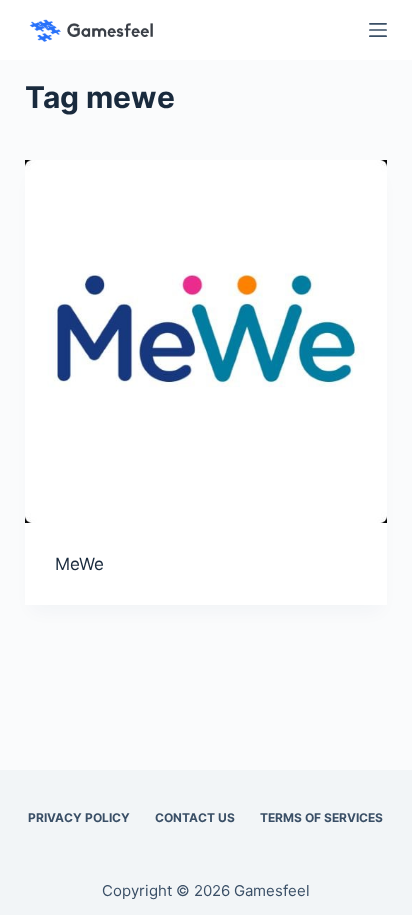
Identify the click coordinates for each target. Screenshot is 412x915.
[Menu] (378, 30)
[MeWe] (206, 341)
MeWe (79, 564)
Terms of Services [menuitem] (321, 817)
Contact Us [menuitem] (195, 817)
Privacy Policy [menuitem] (79, 817)
